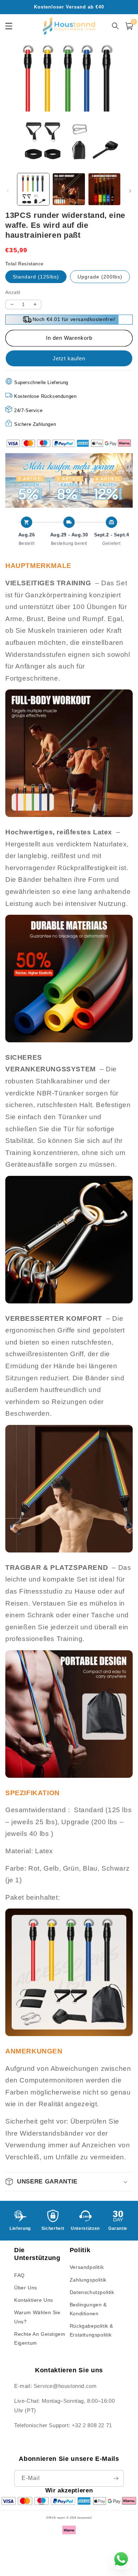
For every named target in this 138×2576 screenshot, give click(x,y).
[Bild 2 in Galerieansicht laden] (69, 189)
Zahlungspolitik (88, 2280)
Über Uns (26, 2288)
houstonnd (85, 2518)
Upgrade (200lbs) (100, 277)
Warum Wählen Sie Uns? (37, 2317)
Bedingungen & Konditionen (88, 2309)
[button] (69, 2182)
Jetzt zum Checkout (69, 358)
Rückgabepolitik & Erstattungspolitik (91, 2330)
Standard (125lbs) (36, 277)
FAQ (19, 2275)
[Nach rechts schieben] (130, 191)
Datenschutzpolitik (92, 2292)
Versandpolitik (87, 2267)
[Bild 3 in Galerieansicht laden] (104, 189)
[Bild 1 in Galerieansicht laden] (33, 189)
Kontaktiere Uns (34, 2300)
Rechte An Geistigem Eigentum (40, 2338)
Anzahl (13, 292)
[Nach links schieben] (8, 191)
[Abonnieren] (116, 2478)
